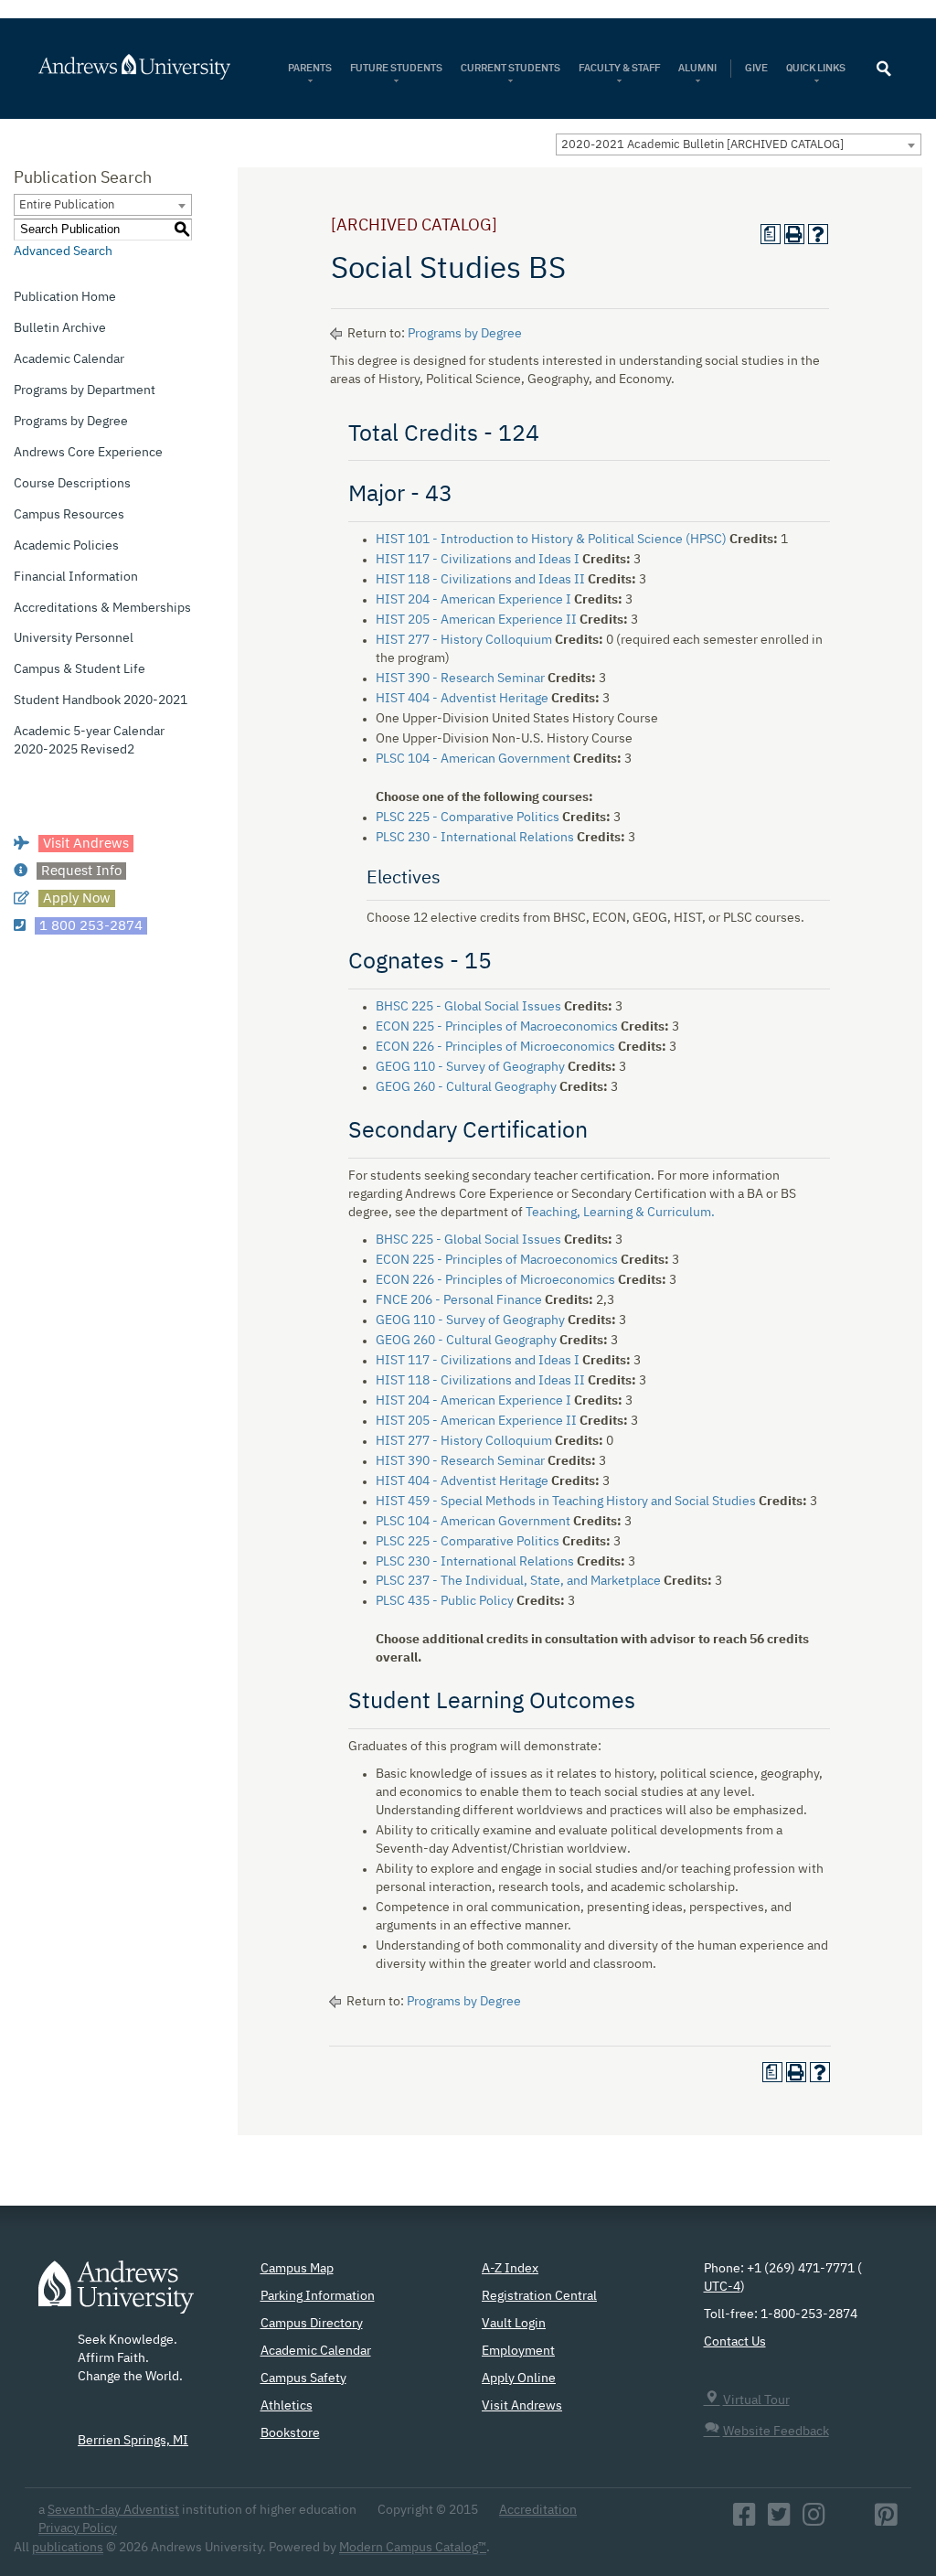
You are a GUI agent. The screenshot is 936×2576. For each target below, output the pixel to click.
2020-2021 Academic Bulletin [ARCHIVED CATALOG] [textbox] (702, 145)
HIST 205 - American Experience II (476, 620)
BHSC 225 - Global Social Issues (468, 1007)
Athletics (287, 2406)
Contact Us (735, 2342)
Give (756, 68)
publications (68, 2548)
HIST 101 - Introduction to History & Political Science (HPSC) (551, 540)
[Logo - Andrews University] (116, 2296)
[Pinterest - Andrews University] (886, 2520)
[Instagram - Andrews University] (814, 2520)
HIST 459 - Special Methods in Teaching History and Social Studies (566, 1502)
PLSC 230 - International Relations (475, 838)
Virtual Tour (756, 2400)
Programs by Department (85, 390)
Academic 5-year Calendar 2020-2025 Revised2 (89, 741)
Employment (518, 2351)
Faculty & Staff (619, 68)
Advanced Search (63, 251)
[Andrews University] (136, 67)
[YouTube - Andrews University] (850, 2520)
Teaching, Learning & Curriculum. (620, 1213)
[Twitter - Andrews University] (779, 2520)
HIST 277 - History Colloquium (464, 640)
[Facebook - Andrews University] (745, 2520)
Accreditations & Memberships (102, 608)
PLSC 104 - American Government (473, 759)
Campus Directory (312, 2324)
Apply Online (519, 2378)
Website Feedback (776, 2432)
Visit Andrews (522, 2406)
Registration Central (539, 2296)
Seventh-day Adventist (113, 2510)
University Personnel (74, 638)
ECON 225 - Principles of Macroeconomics (497, 1027)
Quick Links (817, 68)
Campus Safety (303, 2378)
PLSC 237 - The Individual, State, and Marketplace (518, 1581)
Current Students (511, 68)
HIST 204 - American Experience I (473, 600)
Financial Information (76, 577)
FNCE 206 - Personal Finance (459, 1300)
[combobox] (739, 144)
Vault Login (514, 2324)
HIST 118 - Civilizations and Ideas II (480, 580)
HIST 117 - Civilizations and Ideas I (478, 560)
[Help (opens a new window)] (818, 234)
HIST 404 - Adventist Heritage (462, 699)
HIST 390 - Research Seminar (460, 679)
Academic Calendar (69, 359)
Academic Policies (66, 546)
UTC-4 (722, 2287)
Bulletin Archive (60, 328)
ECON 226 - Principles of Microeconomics (495, 1047)
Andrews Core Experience (88, 453)
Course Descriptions (72, 484)
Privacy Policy (78, 2528)
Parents (310, 68)
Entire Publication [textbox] (67, 205)
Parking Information (318, 2296)
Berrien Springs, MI (133, 2441)
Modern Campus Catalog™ (413, 2548)
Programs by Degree (71, 422)
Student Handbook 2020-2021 (101, 700)
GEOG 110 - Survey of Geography (470, 1067)
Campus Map (297, 2269)
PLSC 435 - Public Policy (445, 1601)
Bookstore (290, 2433)
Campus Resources (69, 515)
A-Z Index (510, 2269)
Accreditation (538, 2510)
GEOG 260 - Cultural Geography (466, 1087)
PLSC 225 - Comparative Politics (468, 818)
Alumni (697, 68)
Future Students (396, 68)
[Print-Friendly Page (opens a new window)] (794, 234)
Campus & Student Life (80, 669)
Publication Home (65, 297)
